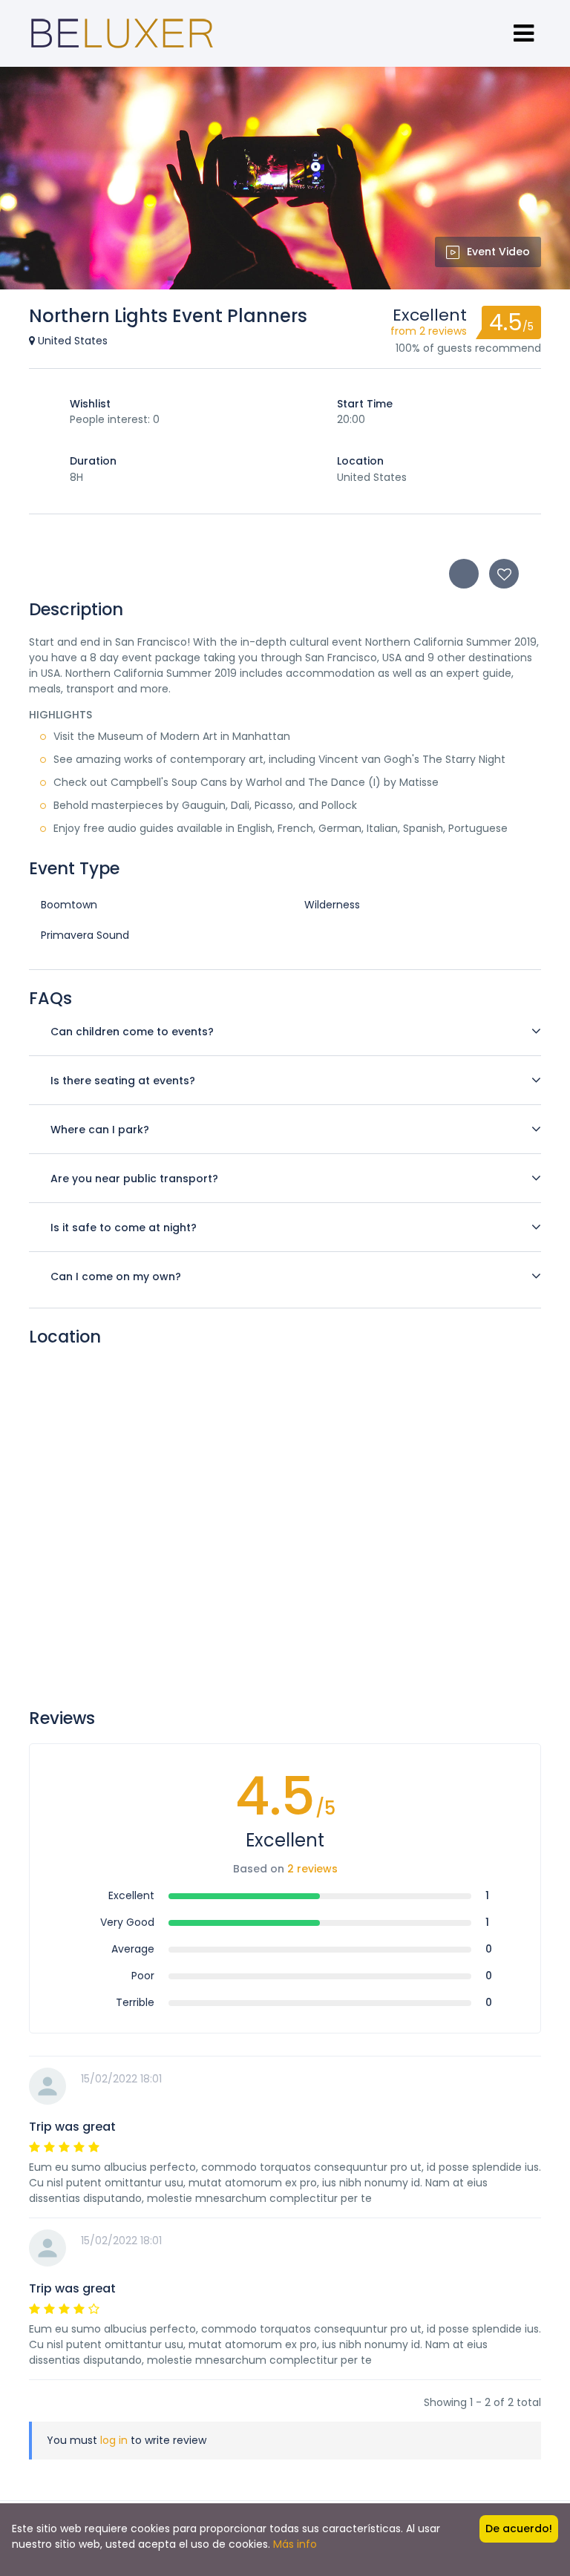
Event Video (498, 252)
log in (114, 2440)
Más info (295, 2544)
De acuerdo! (519, 2529)
